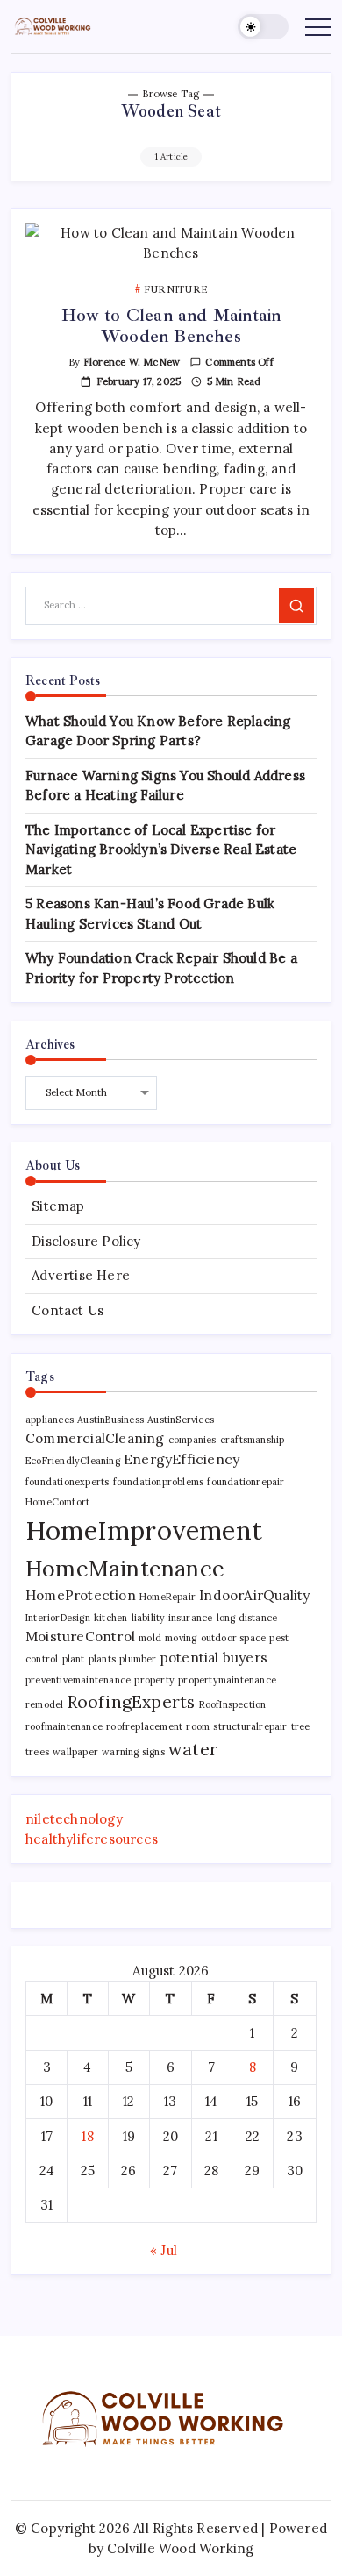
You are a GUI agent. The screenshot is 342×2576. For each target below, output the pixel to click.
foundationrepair (246, 1482)
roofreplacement (144, 1726)
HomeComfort (57, 1502)
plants (102, 1659)
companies (192, 1440)
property (154, 1680)
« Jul (164, 2250)
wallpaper (75, 1752)
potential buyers (214, 1657)
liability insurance (172, 1618)
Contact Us (68, 1310)
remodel (44, 1704)
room (198, 1726)
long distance (247, 1618)
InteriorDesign (58, 1618)
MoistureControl (80, 1636)
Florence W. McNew (132, 362)
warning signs (133, 1752)
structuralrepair (250, 1726)
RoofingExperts (132, 1701)
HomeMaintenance (125, 1568)
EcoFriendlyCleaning (73, 1461)
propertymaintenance (227, 1680)
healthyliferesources (92, 1839)
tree (301, 1726)
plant (74, 1659)
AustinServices (181, 1420)
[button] (263, 27)
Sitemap (58, 1206)
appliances (50, 1420)
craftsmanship (253, 1440)
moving (181, 1638)
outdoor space (234, 1638)
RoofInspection (233, 1704)
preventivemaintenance (78, 1680)
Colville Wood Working (180, 2548)
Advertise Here (81, 1275)
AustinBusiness (110, 1420)
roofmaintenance (64, 1726)
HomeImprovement (144, 1530)
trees (37, 1752)
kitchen (110, 1618)
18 (87, 2136)
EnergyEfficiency (182, 1459)
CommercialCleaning (95, 1438)
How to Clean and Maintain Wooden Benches (171, 326)
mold (150, 1638)
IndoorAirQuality (254, 1595)
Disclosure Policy (86, 1241)
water (193, 1749)
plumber (138, 1659)
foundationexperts (67, 1482)
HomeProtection (81, 1595)
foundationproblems (159, 1482)
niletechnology (74, 1819)
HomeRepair (167, 1597)
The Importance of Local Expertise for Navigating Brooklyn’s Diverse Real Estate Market (161, 850)
